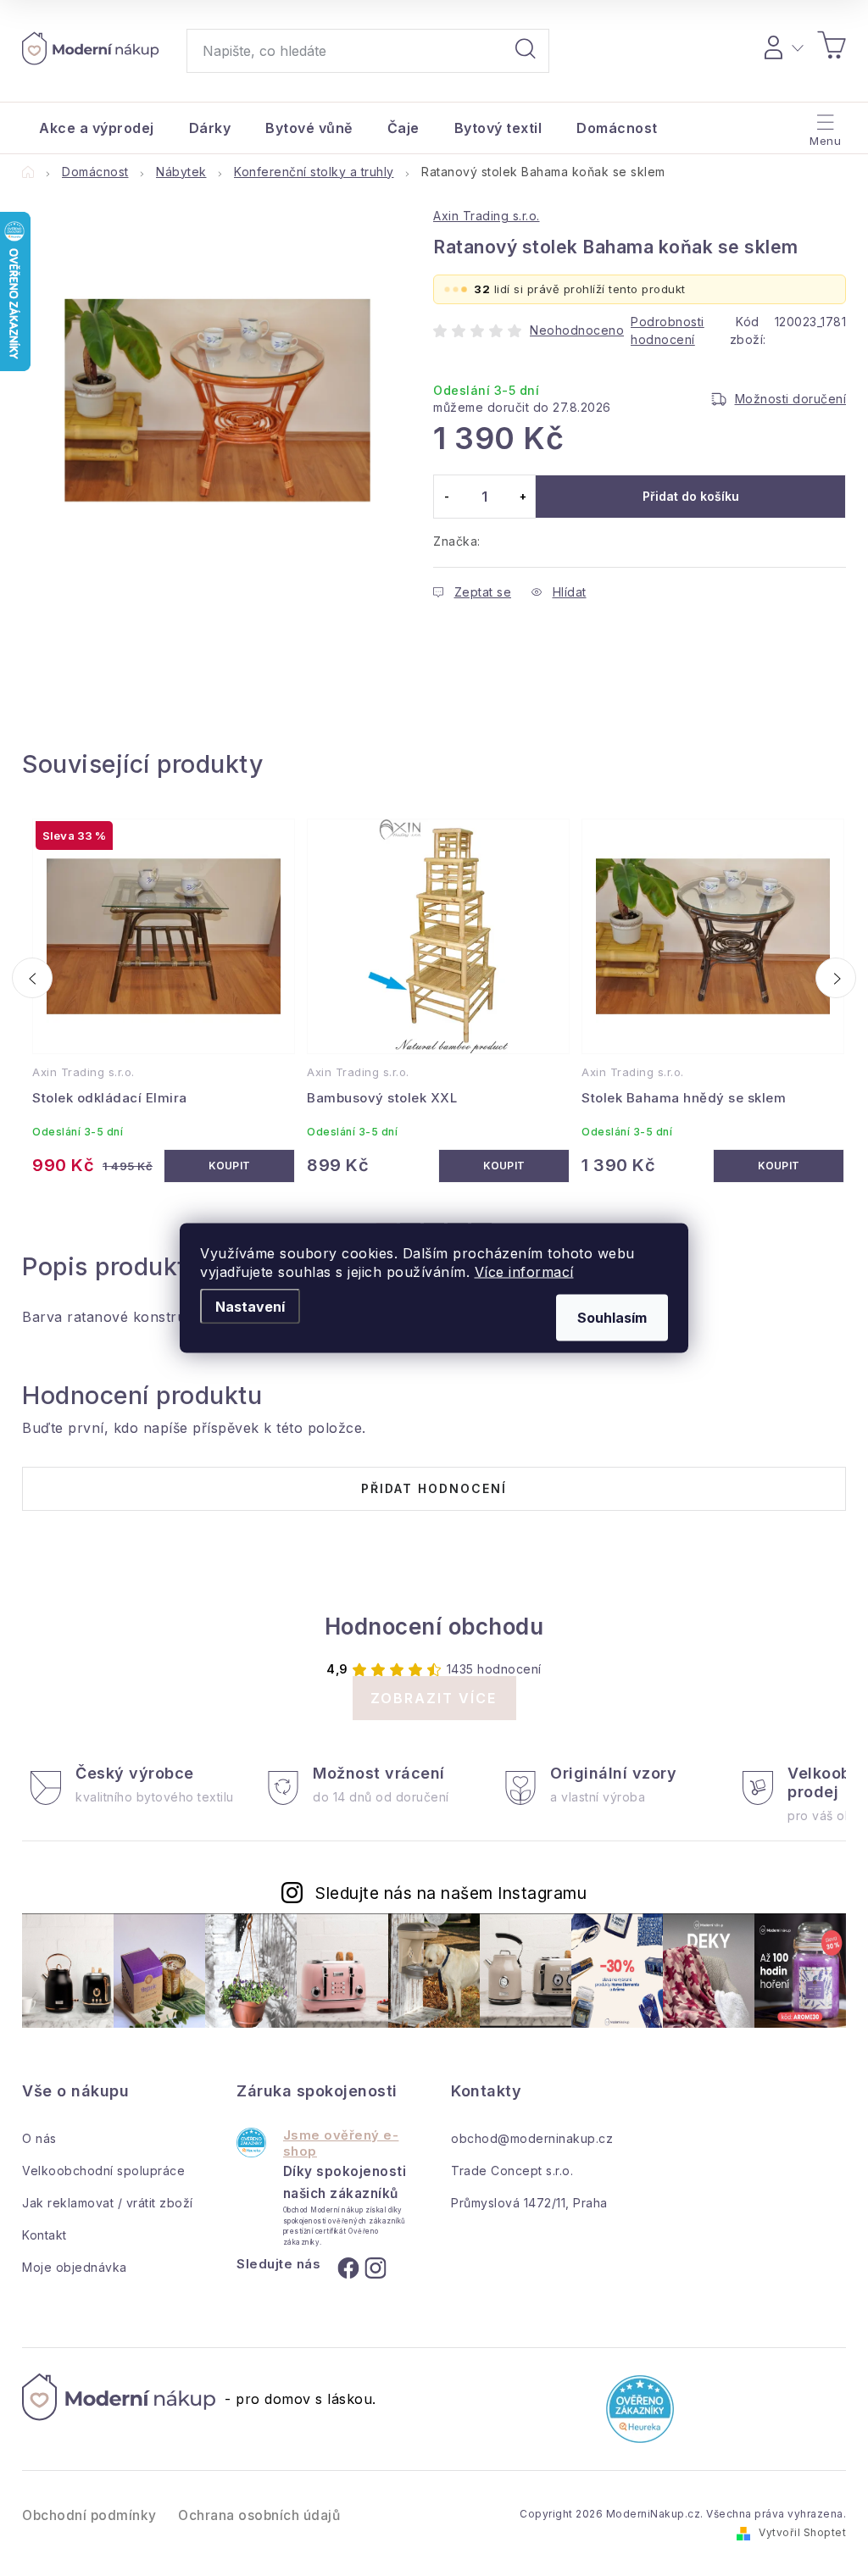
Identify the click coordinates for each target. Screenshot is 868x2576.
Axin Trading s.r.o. (487, 216)
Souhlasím (612, 1318)
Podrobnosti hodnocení (668, 330)
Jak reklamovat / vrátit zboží (108, 2203)
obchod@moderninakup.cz (532, 2138)
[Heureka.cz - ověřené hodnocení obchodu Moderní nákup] (251, 2143)
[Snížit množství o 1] (446, 497)
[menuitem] (97, 128)
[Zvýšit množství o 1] (523, 497)
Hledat (526, 51)
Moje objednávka (75, 2267)
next (836, 978)
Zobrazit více (434, 1698)
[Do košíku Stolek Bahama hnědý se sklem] (779, 1166)
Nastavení (250, 1307)
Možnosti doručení (791, 399)
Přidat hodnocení (434, 1488)
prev (32, 978)
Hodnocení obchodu (434, 1627)
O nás (39, 2138)
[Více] (823, 124)
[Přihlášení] (781, 45)
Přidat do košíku (691, 496)
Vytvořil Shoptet (802, 2532)
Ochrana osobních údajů (259, 2515)
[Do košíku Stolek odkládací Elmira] (229, 1166)
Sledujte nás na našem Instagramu (451, 1893)
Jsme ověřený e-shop (341, 2143)
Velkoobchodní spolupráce (103, 2171)
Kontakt (45, 2235)
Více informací (524, 1272)
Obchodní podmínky (89, 2515)
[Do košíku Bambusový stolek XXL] (504, 1166)
